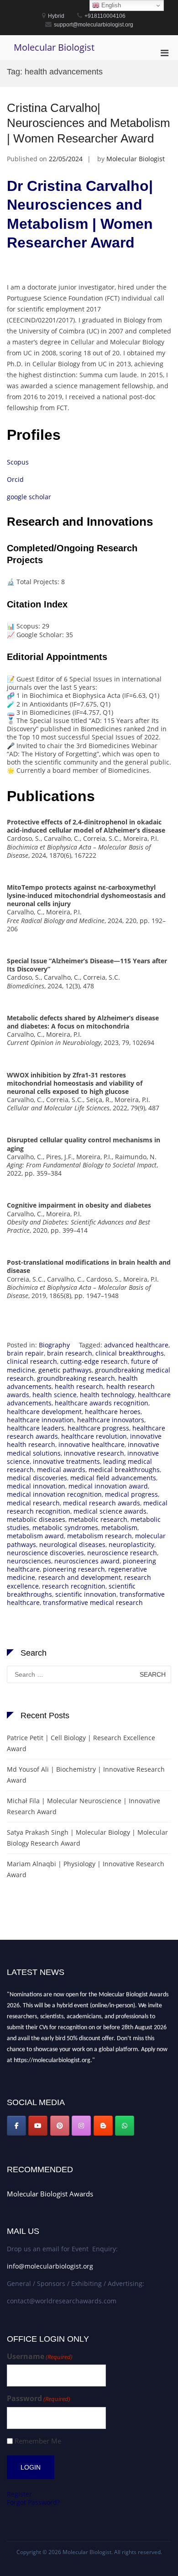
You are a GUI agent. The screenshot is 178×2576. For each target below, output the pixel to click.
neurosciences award (87, 1561)
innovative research (94, 1453)
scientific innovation (86, 1594)
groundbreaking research (76, 1378)
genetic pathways (65, 1370)
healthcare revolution (94, 1436)
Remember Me (38, 2441)
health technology (107, 1395)
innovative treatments (66, 1461)
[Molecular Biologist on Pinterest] (60, 2126)
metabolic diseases (36, 1519)
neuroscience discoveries (45, 1553)
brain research (70, 1353)
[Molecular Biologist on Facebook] (16, 2126)
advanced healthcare (136, 1345)
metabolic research (98, 1519)
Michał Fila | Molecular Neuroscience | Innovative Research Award (84, 1806)
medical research (33, 1503)
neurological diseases (72, 1544)
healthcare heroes (113, 1412)
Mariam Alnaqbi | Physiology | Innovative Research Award (86, 1869)
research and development (80, 1577)
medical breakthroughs (124, 1470)
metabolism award (35, 1536)
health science (55, 1395)
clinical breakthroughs (130, 1353)
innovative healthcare (92, 1444)
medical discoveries (37, 1478)
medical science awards (110, 1511)
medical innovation (36, 1486)
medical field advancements (113, 1478)
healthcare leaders (36, 1428)
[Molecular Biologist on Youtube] (38, 2126)
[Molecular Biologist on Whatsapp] (125, 2126)
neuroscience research (122, 1553)
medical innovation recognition (54, 1494)
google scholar (30, 497)
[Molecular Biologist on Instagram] (81, 2126)
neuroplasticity (131, 1544)
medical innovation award (108, 1486)
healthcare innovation (40, 1420)
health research (79, 1386)
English (110, 5)
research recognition (74, 1586)
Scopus (18, 462)
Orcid (15, 479)
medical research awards (102, 1503)
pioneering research (74, 1569)
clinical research (32, 1361)
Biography (54, 1345)
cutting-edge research (94, 1361)
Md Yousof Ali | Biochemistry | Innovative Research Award (86, 1775)
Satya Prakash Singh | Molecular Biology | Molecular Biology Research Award (87, 1838)
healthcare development (44, 1412)
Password (39, 2399)
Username (40, 2357)
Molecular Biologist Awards (50, 2194)
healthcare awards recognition (102, 1403)
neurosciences (29, 1561)
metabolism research (99, 1536)
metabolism (119, 1528)
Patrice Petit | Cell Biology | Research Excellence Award (81, 1743)
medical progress (131, 1494)
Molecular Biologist (54, 47)
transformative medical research (93, 1602)
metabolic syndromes (65, 1528)
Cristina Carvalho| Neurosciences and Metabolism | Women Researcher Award (89, 123)
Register (19, 2494)
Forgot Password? (33, 2502)
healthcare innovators (111, 1420)
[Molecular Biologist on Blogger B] (103, 2126)
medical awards (61, 1470)
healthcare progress (98, 1428)
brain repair (25, 1353)
